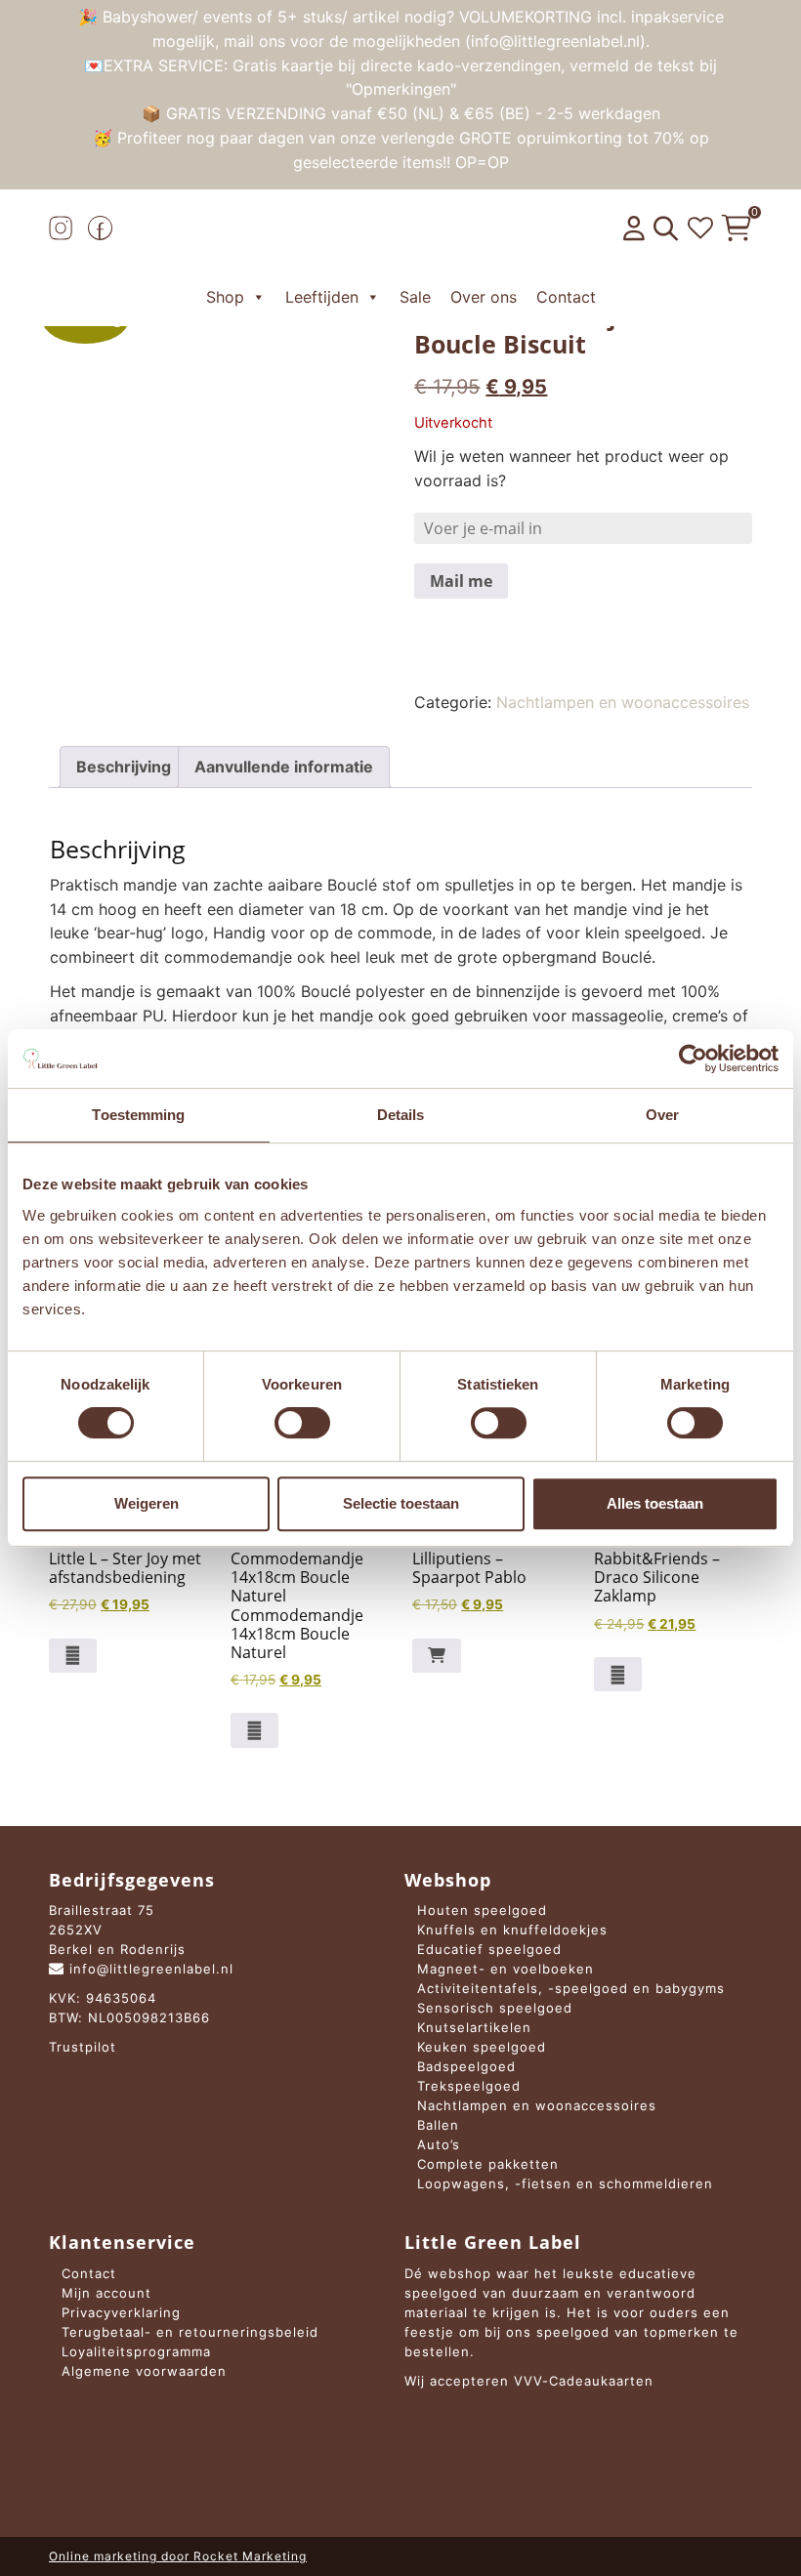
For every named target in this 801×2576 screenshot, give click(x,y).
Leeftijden (322, 297)
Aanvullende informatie (284, 767)
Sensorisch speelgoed (495, 2008)
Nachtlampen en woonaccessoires (623, 702)
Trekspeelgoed (469, 2086)
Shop (225, 297)
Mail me (461, 581)
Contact (566, 297)
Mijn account (106, 2293)
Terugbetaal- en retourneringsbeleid (190, 2332)
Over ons (484, 297)
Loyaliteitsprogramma (136, 2351)
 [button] (437, 1655)
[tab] (124, 767)
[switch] (302, 1423)
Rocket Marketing (250, 2556)
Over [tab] (662, 1115)
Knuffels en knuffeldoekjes (512, 1930)
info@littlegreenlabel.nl (149, 1969)
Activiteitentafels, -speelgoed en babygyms (571, 1988)
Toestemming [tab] (138, 1115)
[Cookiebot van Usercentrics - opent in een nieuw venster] (693, 1059)
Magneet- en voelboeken (506, 1969)
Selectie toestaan (401, 1503)
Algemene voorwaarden (144, 2371)
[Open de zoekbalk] (666, 229)
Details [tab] (401, 1115)
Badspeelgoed (466, 2066)
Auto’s (439, 2144)
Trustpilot (83, 2047)
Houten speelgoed (482, 1910)
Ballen (438, 2125)
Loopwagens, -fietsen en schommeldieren (565, 2183)
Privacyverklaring (121, 2312)
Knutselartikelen (474, 2027)
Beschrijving (124, 767)
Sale (415, 297)
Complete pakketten (488, 2164)
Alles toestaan (655, 1503)
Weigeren (147, 1503)
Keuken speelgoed (482, 2047)
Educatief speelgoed (489, 1949)
